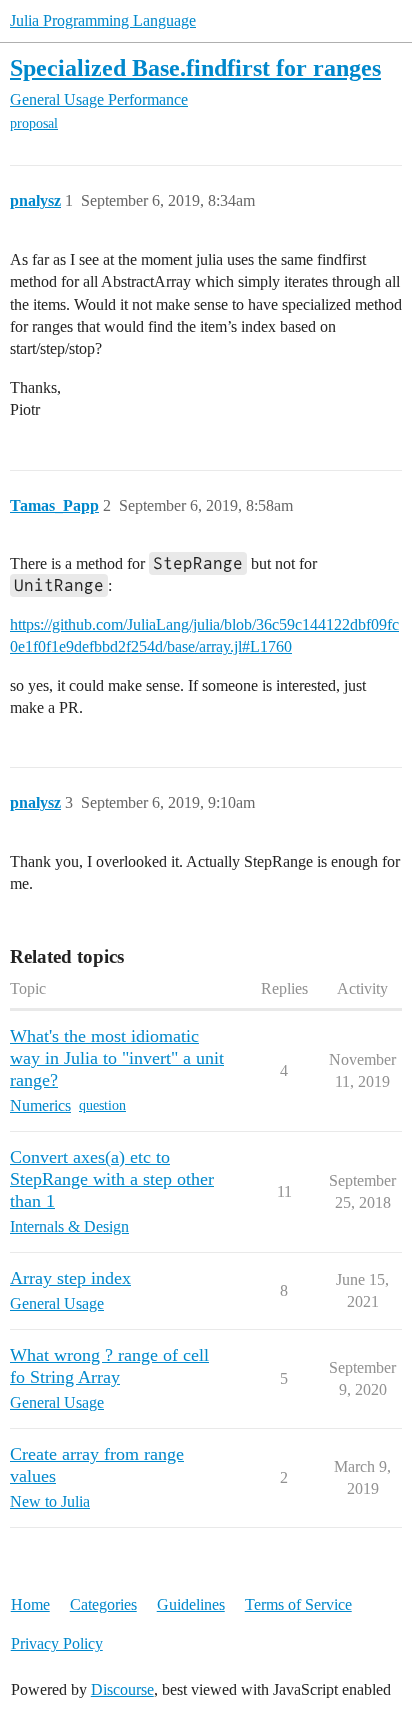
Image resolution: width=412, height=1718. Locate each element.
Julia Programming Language (103, 20)
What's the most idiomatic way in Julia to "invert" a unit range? (117, 1058)
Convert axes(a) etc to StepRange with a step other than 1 (112, 1179)
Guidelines (191, 1604)
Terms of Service (298, 1604)
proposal (34, 123)
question (102, 1105)
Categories (103, 1604)
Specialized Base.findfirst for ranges (195, 67)
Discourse (122, 1689)
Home (30, 1604)
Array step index (70, 1278)
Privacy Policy (57, 1643)
